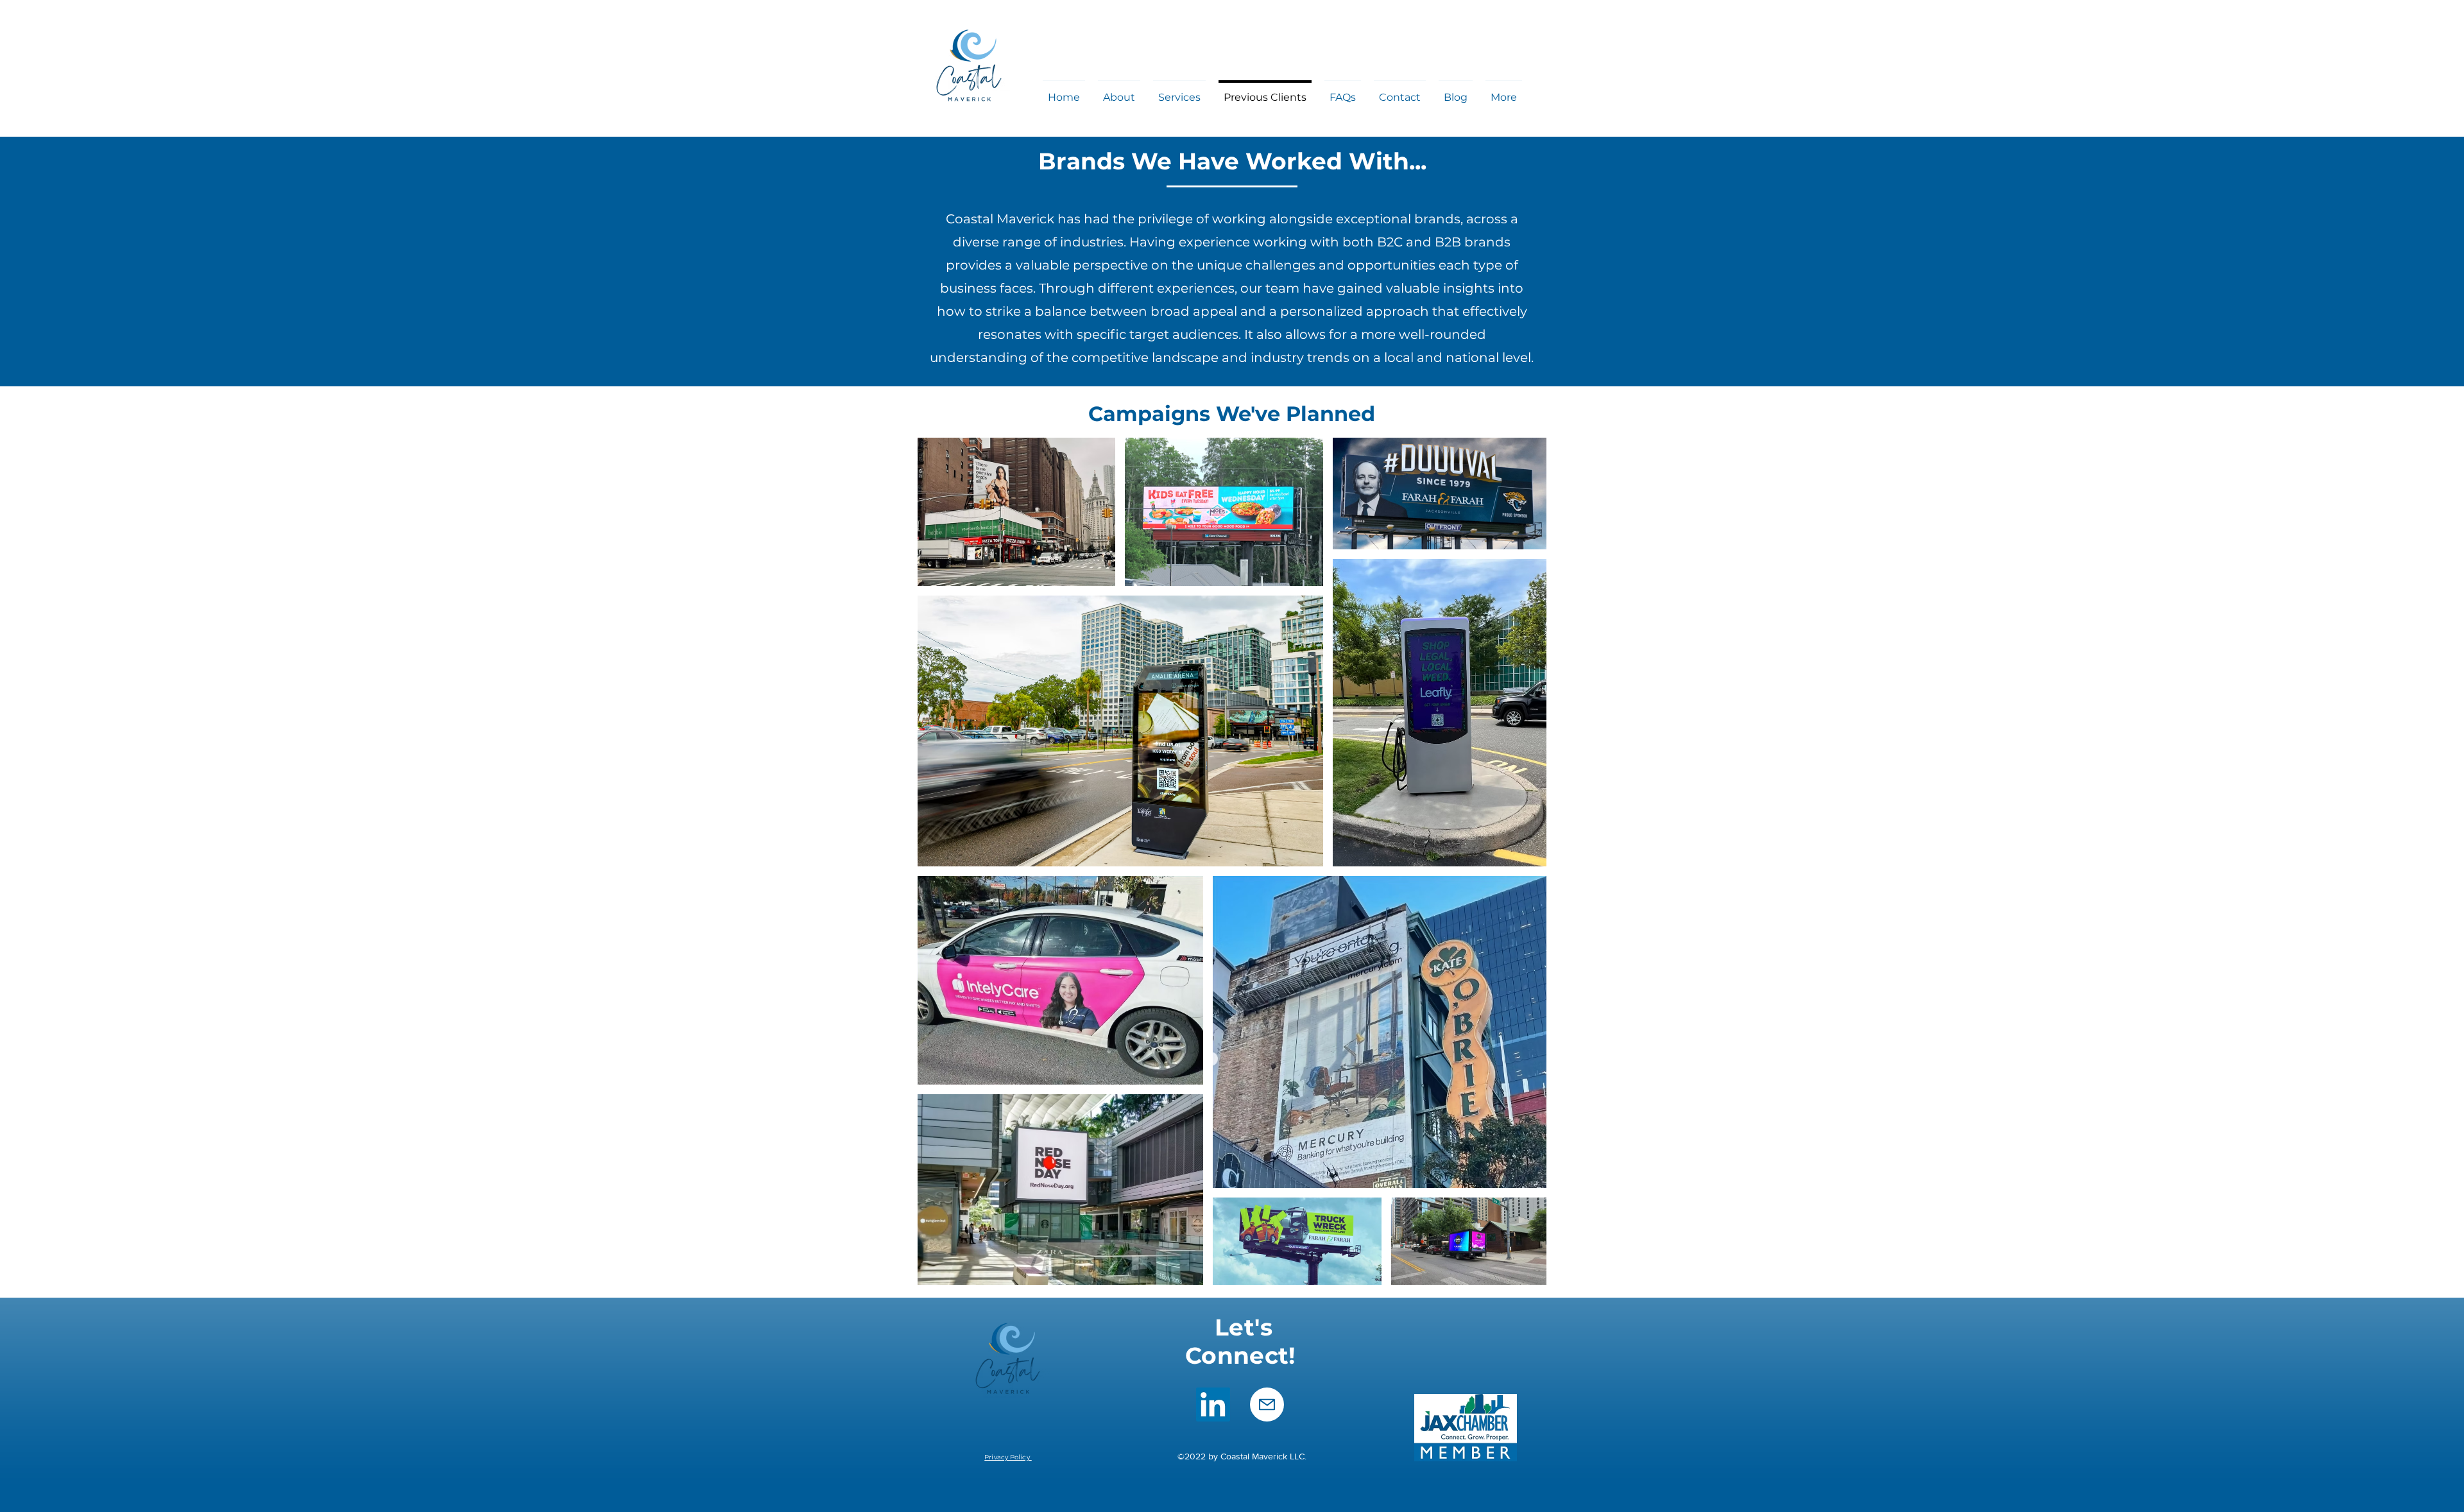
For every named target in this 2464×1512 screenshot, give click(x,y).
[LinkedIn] (1213, 1405)
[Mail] (1267, 1405)
